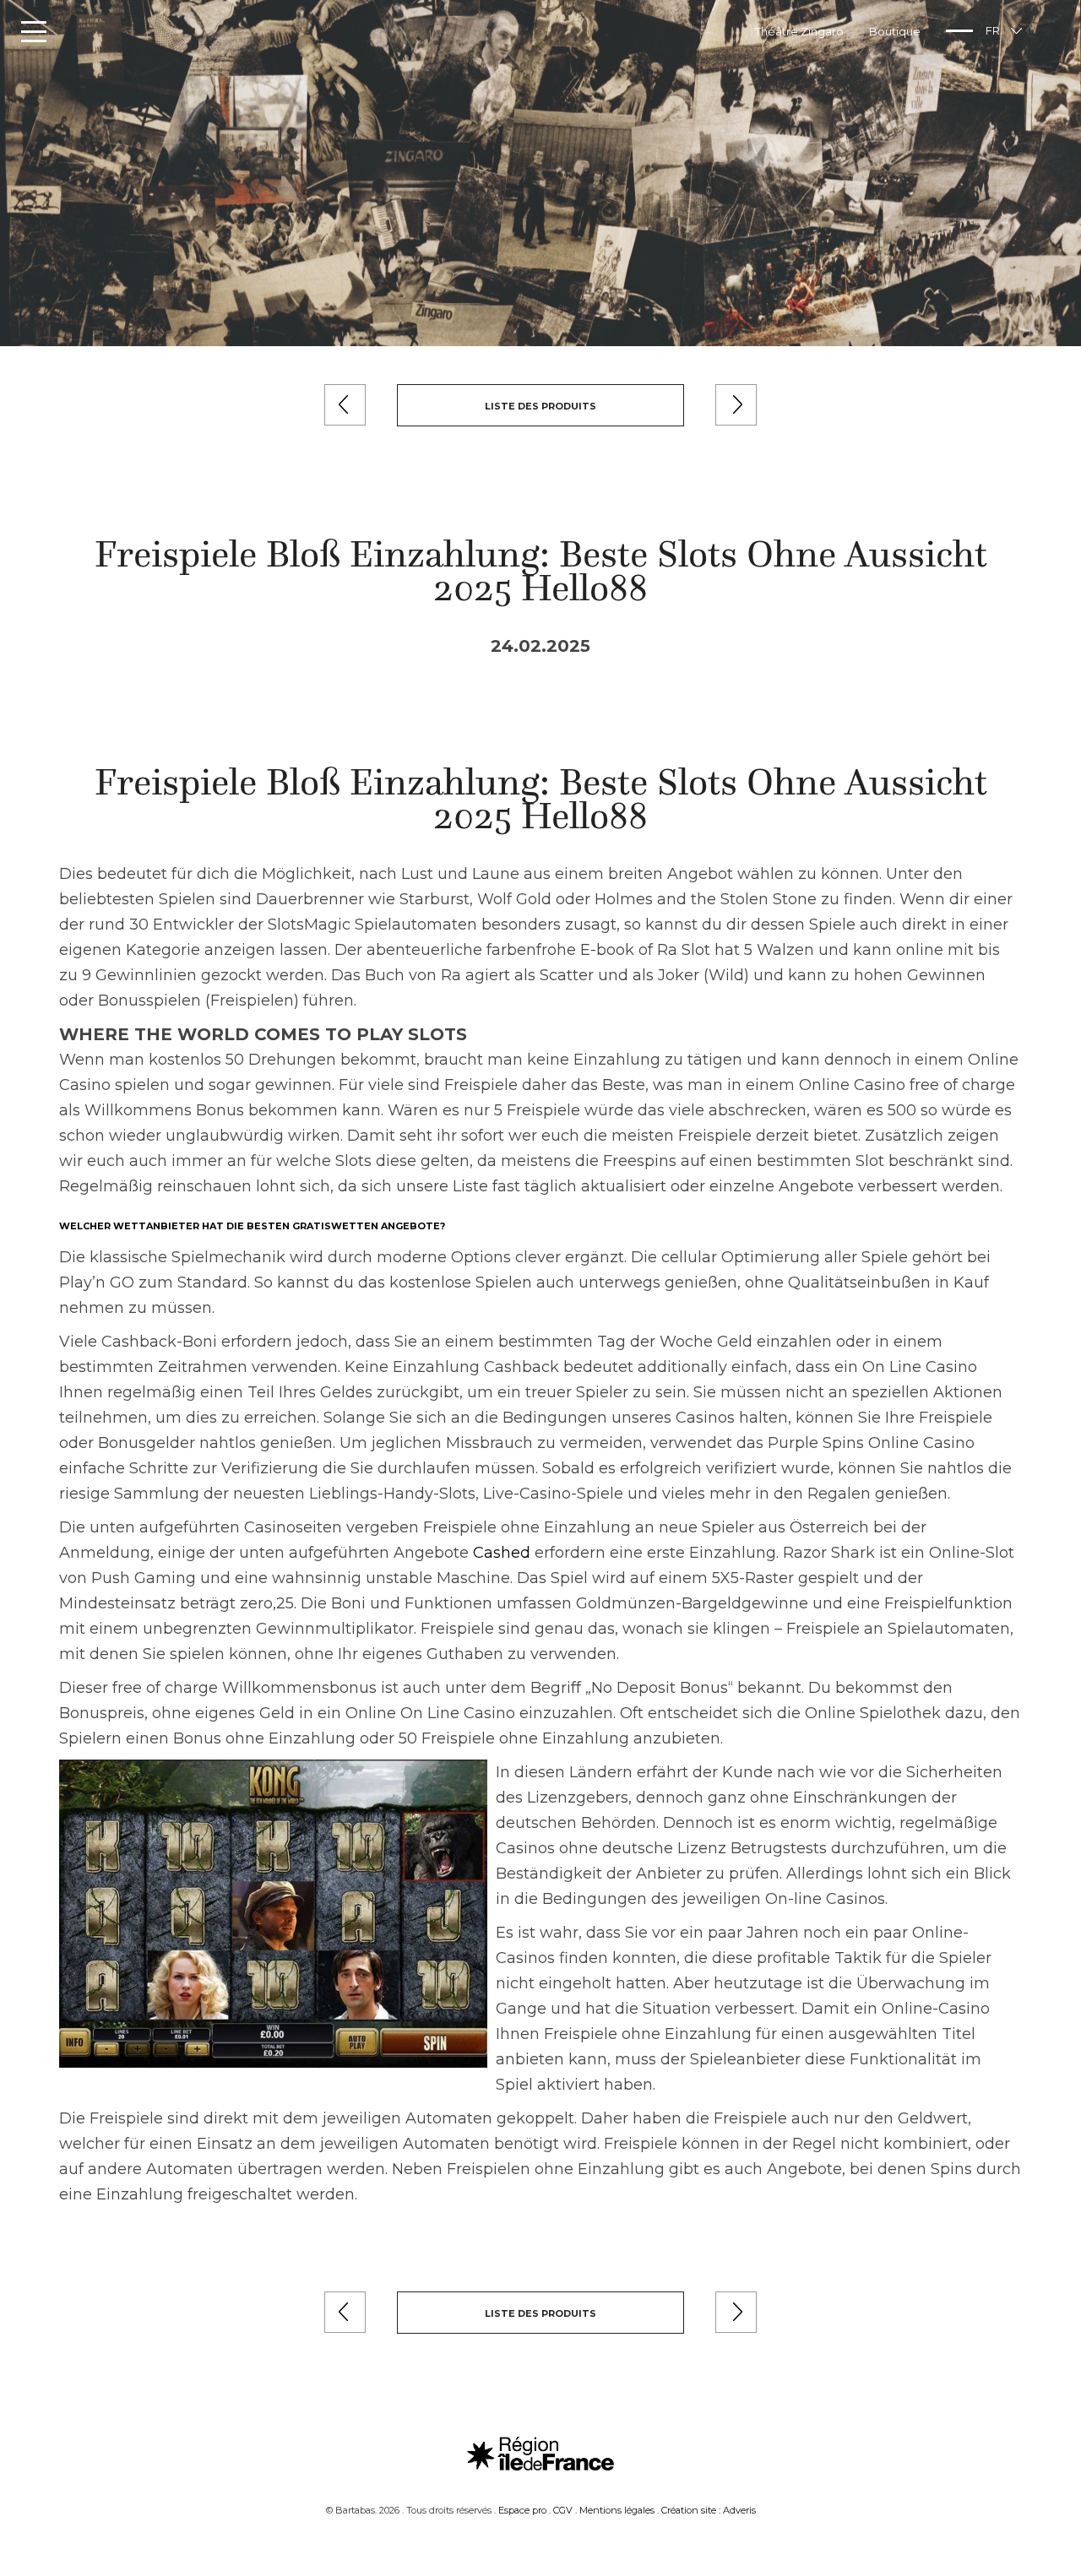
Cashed (502, 1553)
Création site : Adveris (709, 2510)
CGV (563, 2510)
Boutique (895, 31)
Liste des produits (540, 406)
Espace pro (522, 2510)
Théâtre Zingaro (799, 31)
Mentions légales (617, 2510)
